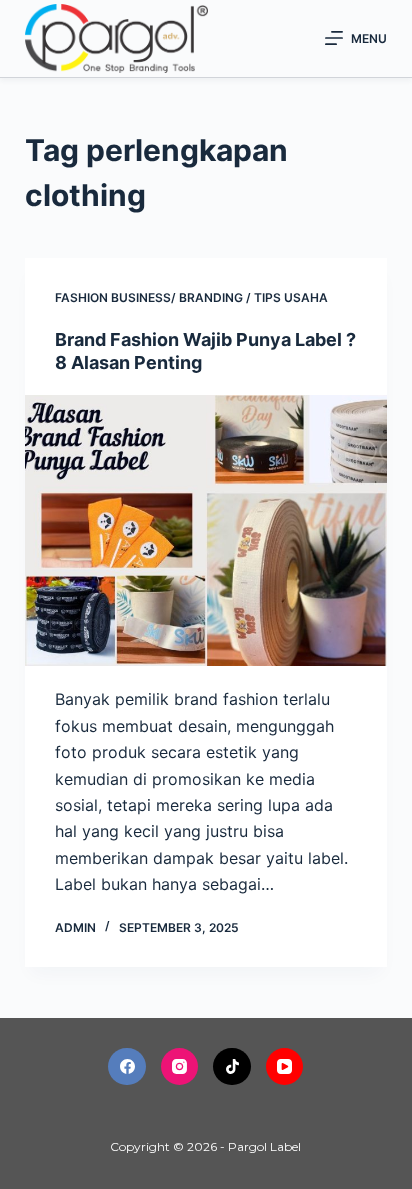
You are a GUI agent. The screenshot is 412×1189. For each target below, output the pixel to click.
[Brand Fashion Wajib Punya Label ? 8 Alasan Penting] (206, 531)
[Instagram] (180, 1067)
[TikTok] (232, 1067)
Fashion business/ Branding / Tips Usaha (191, 297)
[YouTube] (285, 1067)
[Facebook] (127, 1067)
